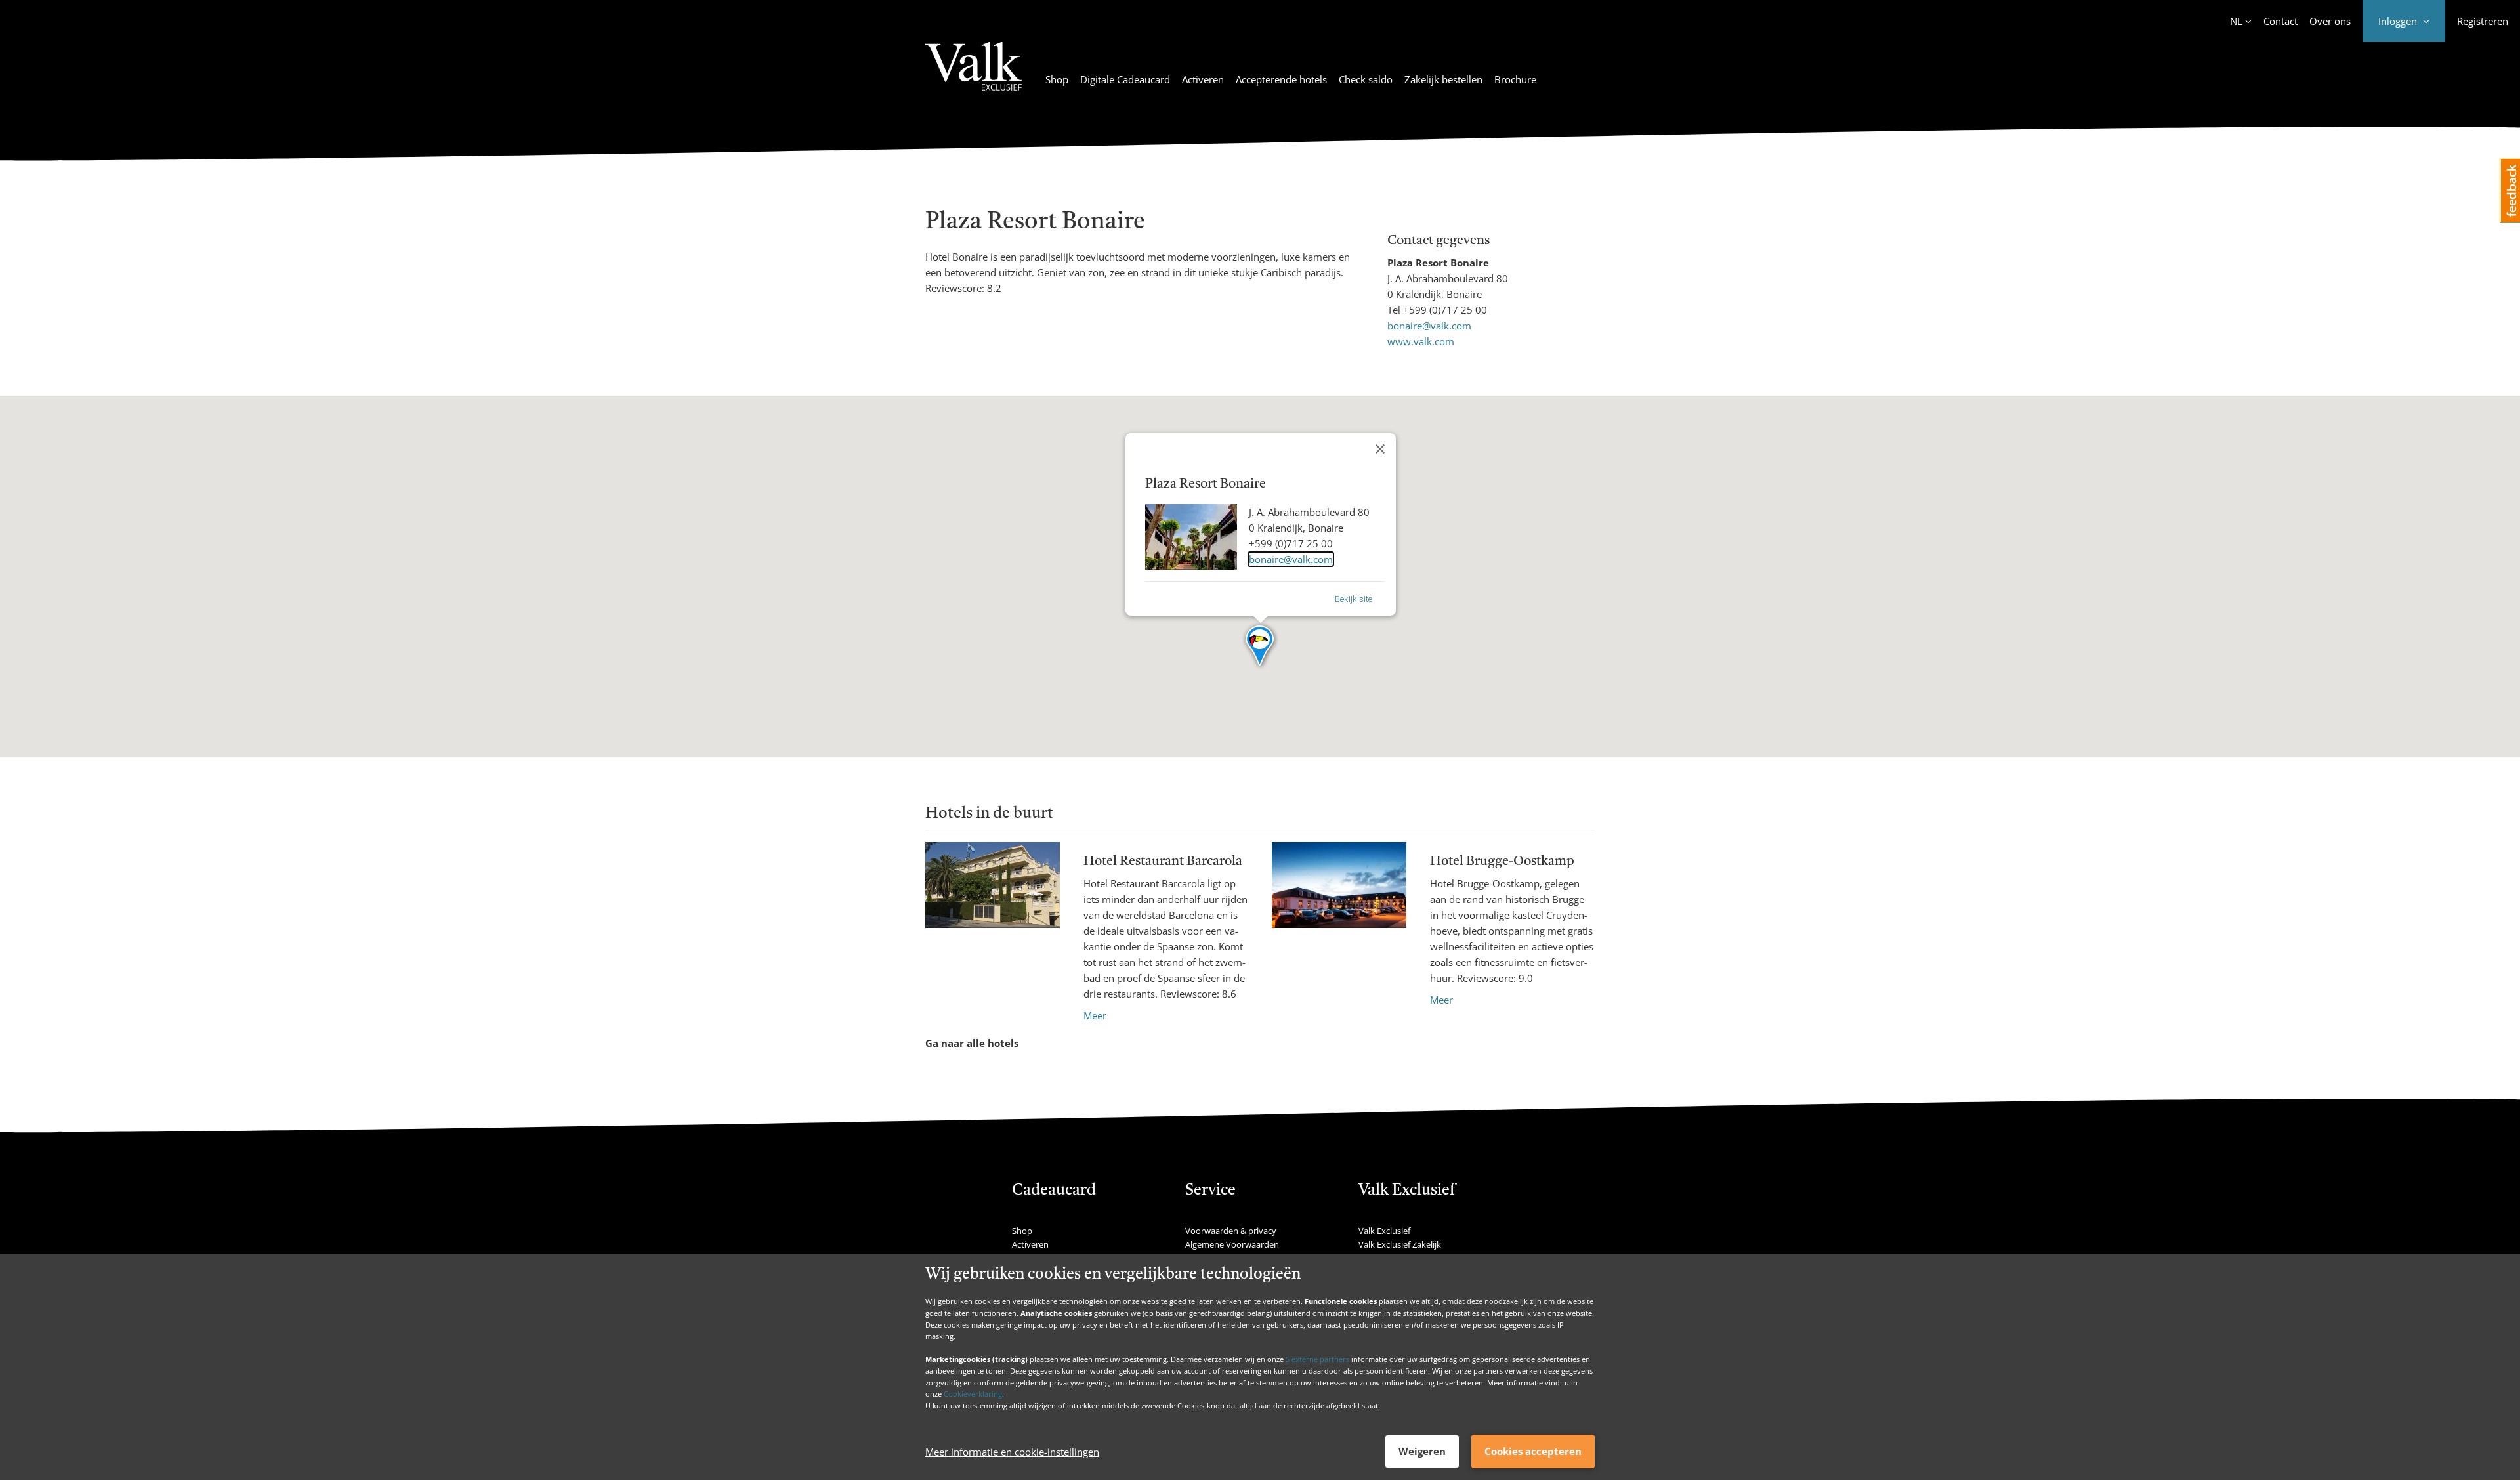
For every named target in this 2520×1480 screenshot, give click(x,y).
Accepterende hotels (1281, 79)
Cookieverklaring (973, 1394)
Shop (1057, 79)
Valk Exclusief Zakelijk (1400, 1244)
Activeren (1203, 79)
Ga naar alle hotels (972, 1043)
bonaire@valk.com (1429, 326)
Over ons (2330, 21)
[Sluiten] (1380, 449)
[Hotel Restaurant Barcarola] (993, 933)
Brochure (1515, 79)
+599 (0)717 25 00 (1445, 310)
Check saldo (1366, 79)
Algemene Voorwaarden (1232, 1244)
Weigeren (1422, 1451)
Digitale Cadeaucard (1125, 79)
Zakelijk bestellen (1443, 79)
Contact (2280, 21)
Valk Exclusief (1384, 1231)
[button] (1260, 646)
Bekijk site (1354, 599)
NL (2236, 21)
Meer (1095, 1015)
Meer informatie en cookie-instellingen (1012, 1452)
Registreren (2483, 21)
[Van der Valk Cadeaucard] (974, 74)
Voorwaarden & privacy (1231, 1231)
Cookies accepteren (1533, 1451)
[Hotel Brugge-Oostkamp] (1339, 925)
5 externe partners (1317, 1359)
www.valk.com (1421, 341)
